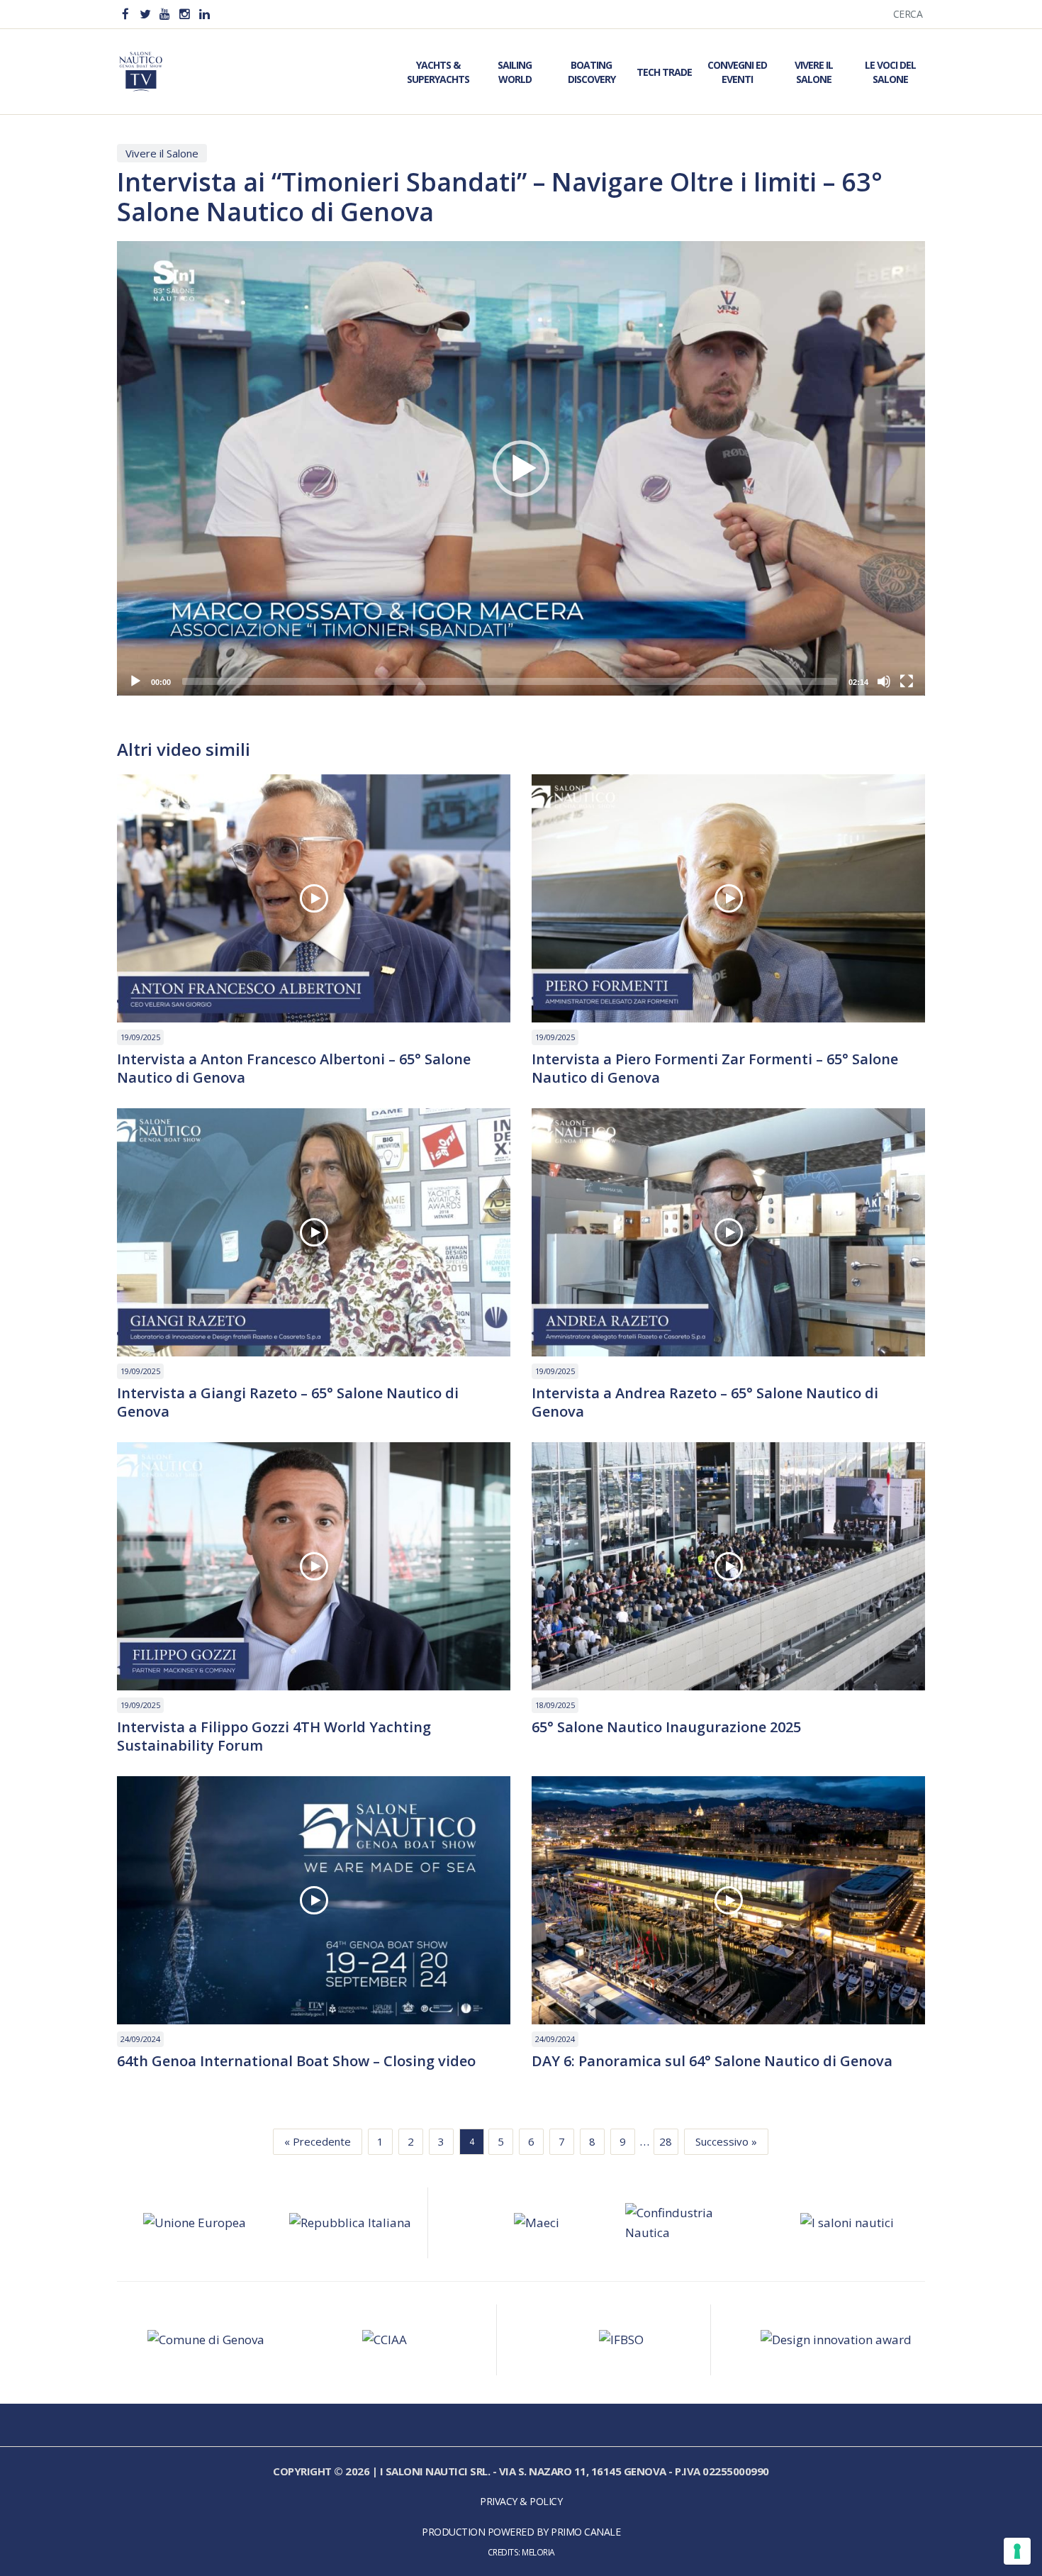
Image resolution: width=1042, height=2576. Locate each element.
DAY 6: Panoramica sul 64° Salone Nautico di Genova (712, 2061)
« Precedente (318, 2141)
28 (666, 2141)
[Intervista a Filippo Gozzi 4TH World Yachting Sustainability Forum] (314, 1566)
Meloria (538, 2552)
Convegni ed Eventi (737, 72)
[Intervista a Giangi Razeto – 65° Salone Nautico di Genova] (314, 1232)
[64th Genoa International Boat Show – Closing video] (314, 1900)
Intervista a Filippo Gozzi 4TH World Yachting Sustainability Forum (274, 1736)
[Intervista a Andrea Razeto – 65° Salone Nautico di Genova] (728, 1232)
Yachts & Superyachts (438, 72)
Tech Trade (664, 72)
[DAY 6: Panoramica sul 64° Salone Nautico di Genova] (728, 1900)
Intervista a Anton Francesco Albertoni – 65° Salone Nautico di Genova (294, 1069)
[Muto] (884, 681)
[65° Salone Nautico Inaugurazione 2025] (728, 1566)
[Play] (135, 681)
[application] (521, 468)
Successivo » (726, 2141)
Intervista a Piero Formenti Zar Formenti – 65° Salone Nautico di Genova (715, 1069)
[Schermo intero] (907, 681)
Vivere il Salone (814, 72)
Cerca (908, 14)
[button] (521, 469)
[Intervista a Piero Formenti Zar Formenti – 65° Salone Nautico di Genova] (728, 898)
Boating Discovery (592, 72)
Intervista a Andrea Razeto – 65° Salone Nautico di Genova (705, 1403)
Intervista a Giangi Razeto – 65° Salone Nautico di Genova (288, 1403)
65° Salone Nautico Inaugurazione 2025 (666, 1727)
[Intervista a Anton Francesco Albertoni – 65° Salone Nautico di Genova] (314, 898)
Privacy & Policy (521, 2501)
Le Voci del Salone (890, 72)
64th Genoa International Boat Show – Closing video (296, 2061)
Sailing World (515, 72)
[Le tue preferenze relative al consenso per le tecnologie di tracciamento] (1017, 2551)
